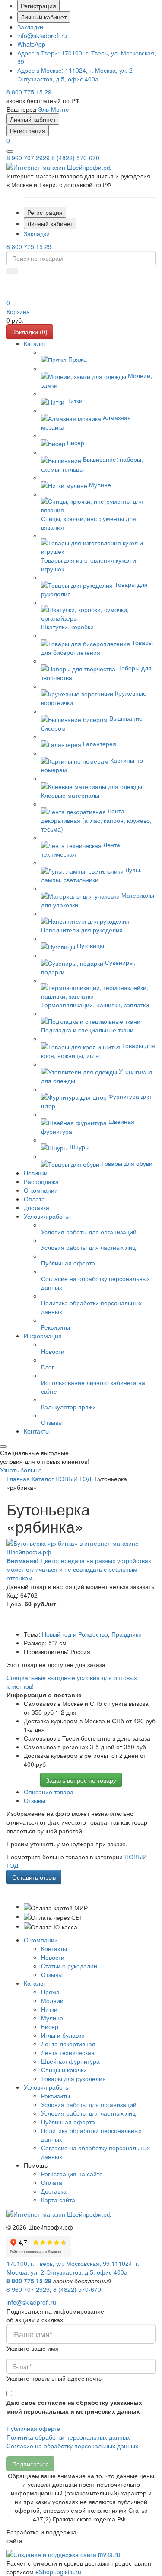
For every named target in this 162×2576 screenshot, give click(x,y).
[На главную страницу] (59, 166)
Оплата (52, 2182)
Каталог (35, 1983)
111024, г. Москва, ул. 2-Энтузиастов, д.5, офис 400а (76, 74)
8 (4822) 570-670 (75, 158)
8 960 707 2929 (28, 158)
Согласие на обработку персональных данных (72, 2446)
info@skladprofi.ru (42, 36)
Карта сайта (58, 2200)
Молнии (52, 2000)
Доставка (54, 2191)
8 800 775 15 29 (29, 92)
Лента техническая (68, 2052)
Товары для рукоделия (73, 2078)
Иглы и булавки (63, 2035)
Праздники (127, 1634)
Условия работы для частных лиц (88, 2113)
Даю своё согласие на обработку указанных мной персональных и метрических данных (74, 2407)
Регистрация (38, 6)
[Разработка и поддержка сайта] (63, 2553)
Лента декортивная (68, 2044)
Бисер (50, 2026)
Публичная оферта (68, 2122)
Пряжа (50, 1992)
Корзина (18, 311)
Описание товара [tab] (49, 1792)
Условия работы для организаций (89, 2104)
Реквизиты (56, 2096)
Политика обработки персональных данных (68, 2437)
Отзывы (52, 1974)
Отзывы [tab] (35, 1800)
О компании (41, 1940)
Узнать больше (21, 1470)
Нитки (49, 2009)
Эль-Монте (54, 109)
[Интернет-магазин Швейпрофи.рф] (59, 2213)
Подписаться (30, 2464)
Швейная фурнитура (70, 2061)
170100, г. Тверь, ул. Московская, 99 (58, 2263)
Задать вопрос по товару (81, 1780)
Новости (53, 1957)
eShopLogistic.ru (58, 2572)
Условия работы (47, 2087)
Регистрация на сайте (72, 2174)
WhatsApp (31, 44)
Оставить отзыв (34, 1877)
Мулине (52, 2018)
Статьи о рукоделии (69, 1966)
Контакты (54, 1948)
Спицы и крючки (64, 2070)
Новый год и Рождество (75, 1634)
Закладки (30, 27)
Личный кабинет (44, 17)
